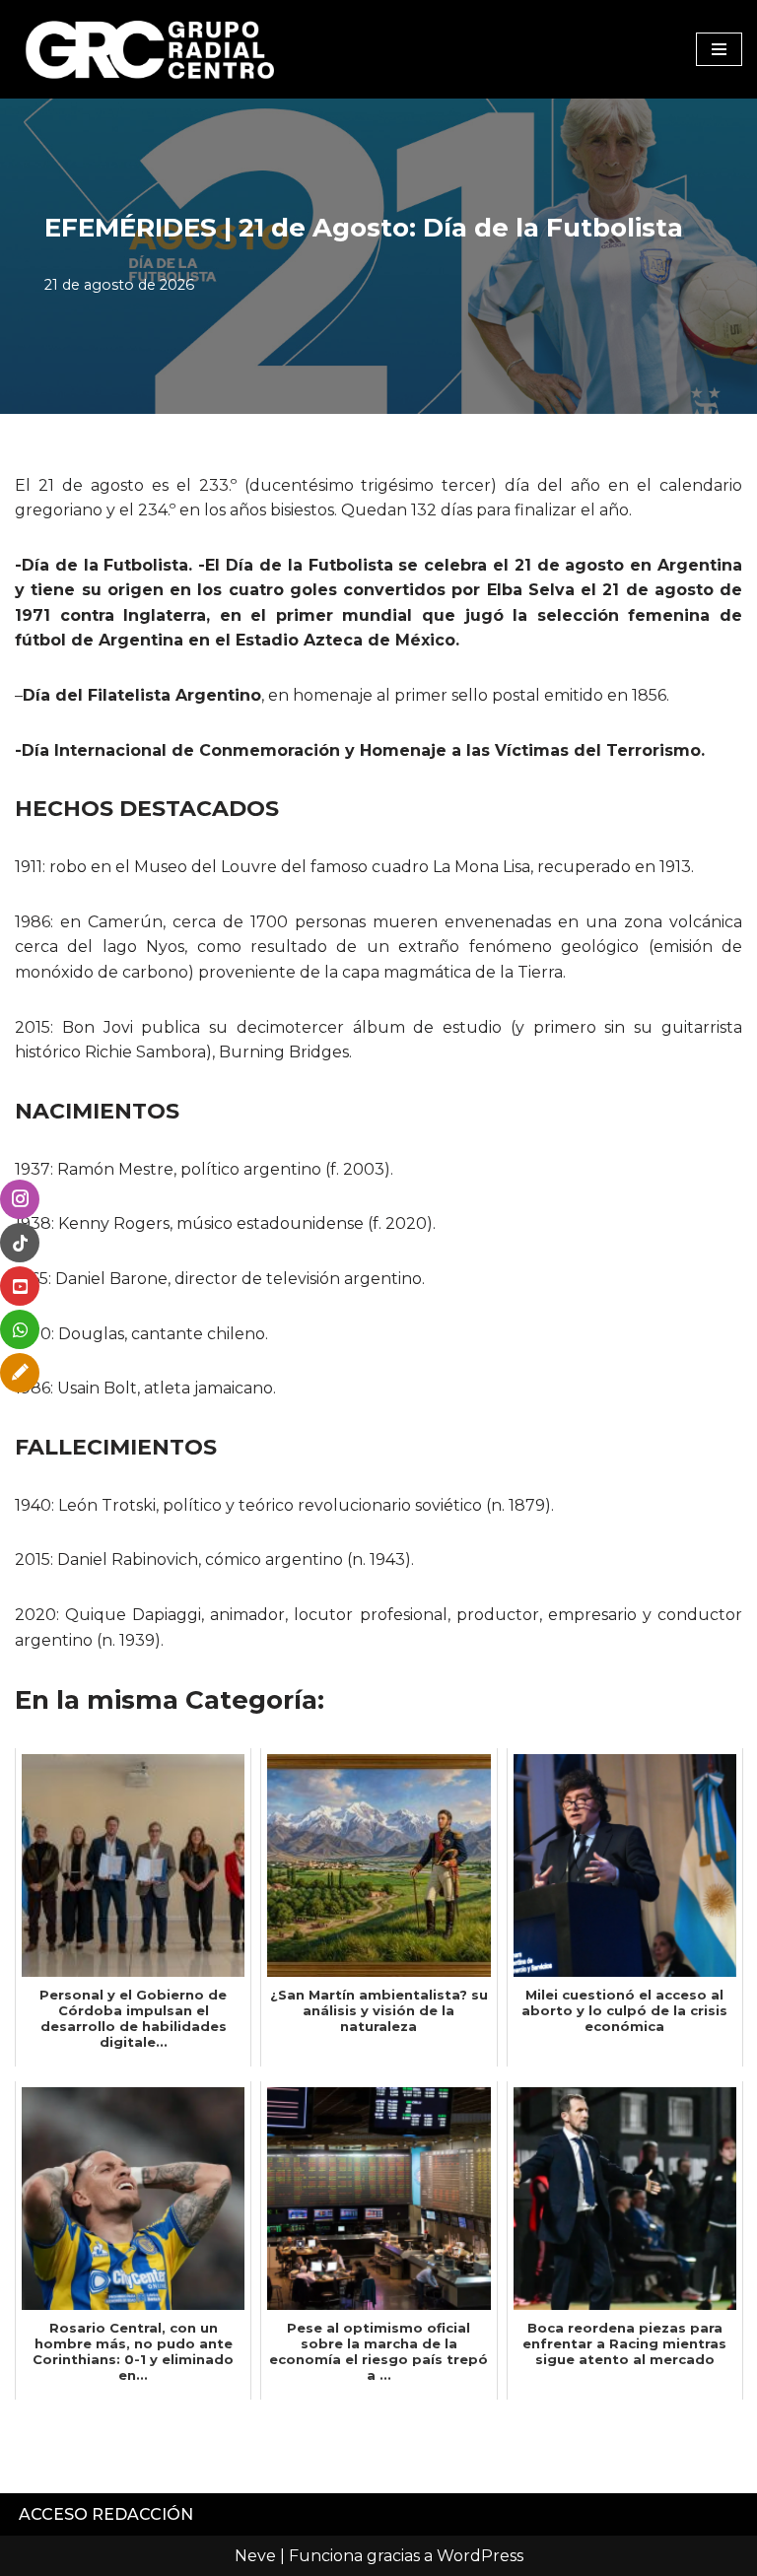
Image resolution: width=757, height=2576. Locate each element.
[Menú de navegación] (719, 49)
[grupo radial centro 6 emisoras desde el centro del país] (151, 49)
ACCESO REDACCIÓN (106, 2514)
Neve (255, 2556)
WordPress (480, 2556)
